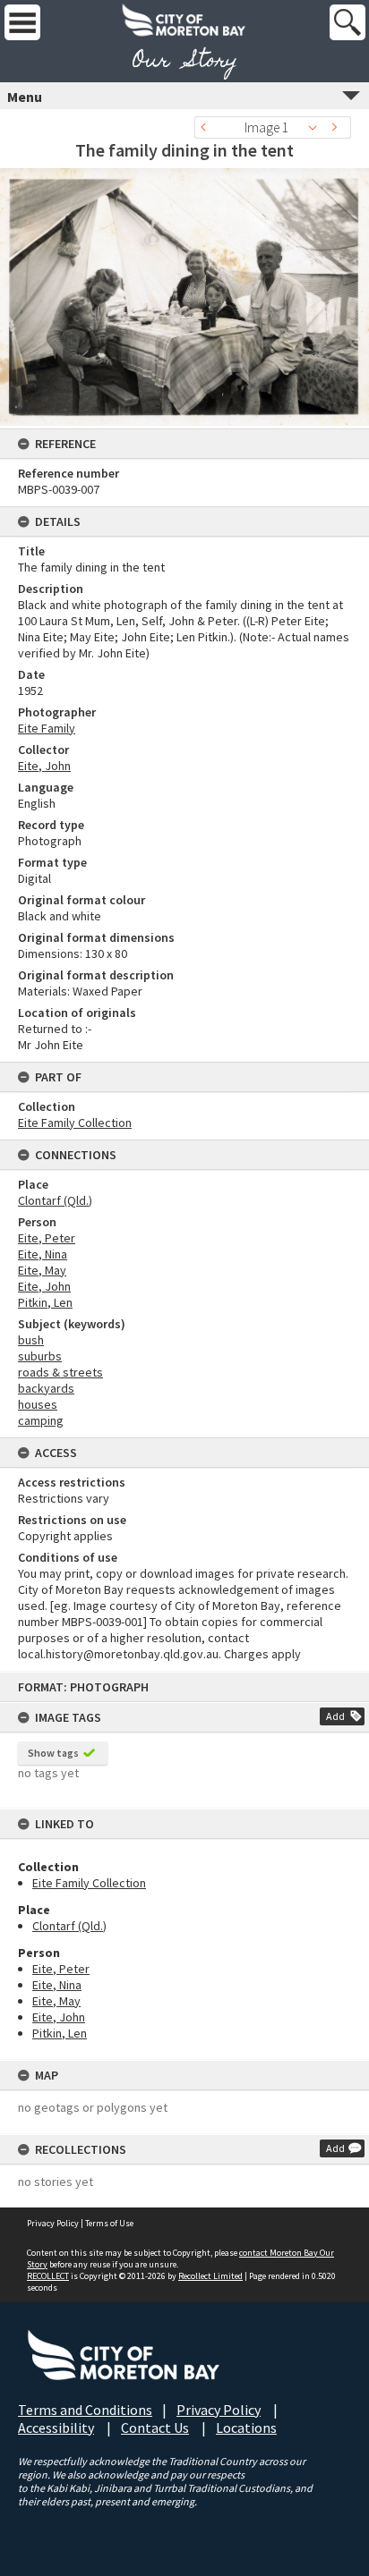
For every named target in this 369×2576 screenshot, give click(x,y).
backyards (46, 1388)
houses (38, 1404)
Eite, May (56, 2001)
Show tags (53, 1753)
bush (31, 1340)
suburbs (40, 1356)
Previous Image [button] (208, 127)
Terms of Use (109, 2223)
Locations (246, 2428)
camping (41, 1420)
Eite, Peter (61, 1969)
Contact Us (155, 2428)
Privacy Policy (53, 2223)
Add (335, 1716)
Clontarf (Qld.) (69, 1926)
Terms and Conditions (85, 2410)
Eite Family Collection (89, 1883)
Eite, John (59, 2017)
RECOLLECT (48, 2276)
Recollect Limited (210, 2276)
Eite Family (47, 728)
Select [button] (318, 127)
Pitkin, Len (60, 2033)
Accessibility (56, 2428)
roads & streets (60, 1372)
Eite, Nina (57, 1985)
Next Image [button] (338, 127)
